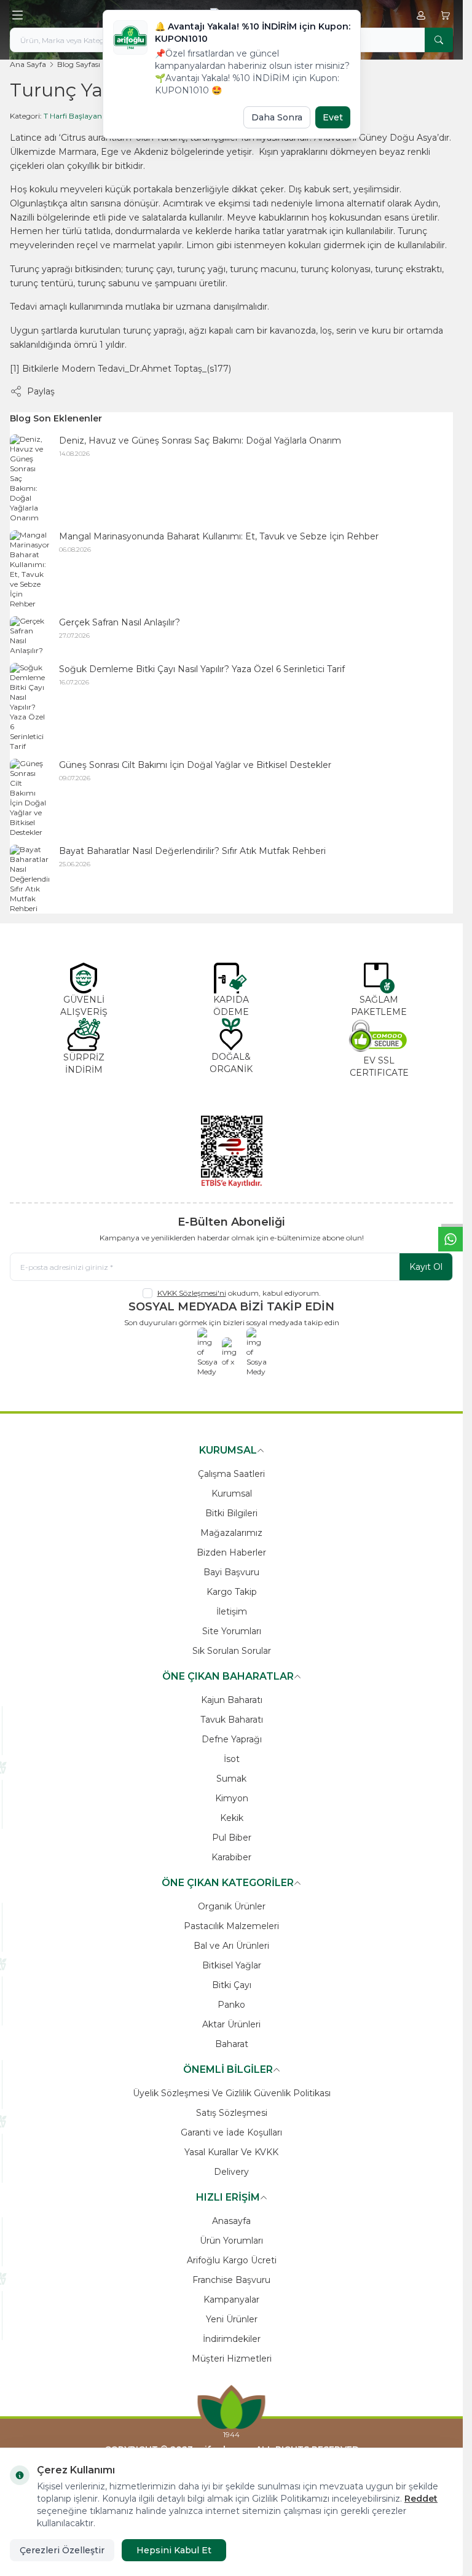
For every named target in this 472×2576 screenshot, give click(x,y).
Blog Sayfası (79, 64)
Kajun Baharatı (232, 1700)
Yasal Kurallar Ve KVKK (231, 2152)
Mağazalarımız (231, 1533)
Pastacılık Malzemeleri (231, 1926)
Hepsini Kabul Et (174, 2550)
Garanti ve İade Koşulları (231, 2132)
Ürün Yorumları (231, 2241)
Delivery (231, 2172)
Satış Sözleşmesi (232, 2113)
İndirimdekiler (232, 2339)
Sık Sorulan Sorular (232, 1651)
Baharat (232, 2044)
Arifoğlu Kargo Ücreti (232, 2260)
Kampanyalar (231, 2300)
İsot (232, 1759)
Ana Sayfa (28, 64)
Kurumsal (232, 1494)
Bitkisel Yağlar (232, 1965)
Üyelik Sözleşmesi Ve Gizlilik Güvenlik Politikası (232, 2093)
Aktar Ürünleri (231, 2024)
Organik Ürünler (232, 1906)
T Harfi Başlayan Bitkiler (86, 116)
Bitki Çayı (232, 1985)
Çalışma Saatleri (231, 1474)
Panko (231, 2005)
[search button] (439, 40)
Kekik (232, 1818)
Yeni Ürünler (232, 2319)
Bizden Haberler (231, 1552)
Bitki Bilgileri (231, 1513)
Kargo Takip (232, 1592)
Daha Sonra (277, 117)
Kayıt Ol (426, 1267)
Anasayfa (231, 2221)
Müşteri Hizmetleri (232, 2359)
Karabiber (231, 1857)
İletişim (232, 1611)
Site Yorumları (232, 1631)
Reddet (421, 2499)
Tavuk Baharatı (232, 1720)
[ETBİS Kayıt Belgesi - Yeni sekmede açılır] (232, 1151)
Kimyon (232, 1798)
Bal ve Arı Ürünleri (231, 1946)
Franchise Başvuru (231, 2280)
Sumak (231, 1779)
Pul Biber (232, 1838)
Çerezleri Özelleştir (62, 2550)
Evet (333, 117)
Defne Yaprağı (232, 1739)
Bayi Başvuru (231, 1572)
